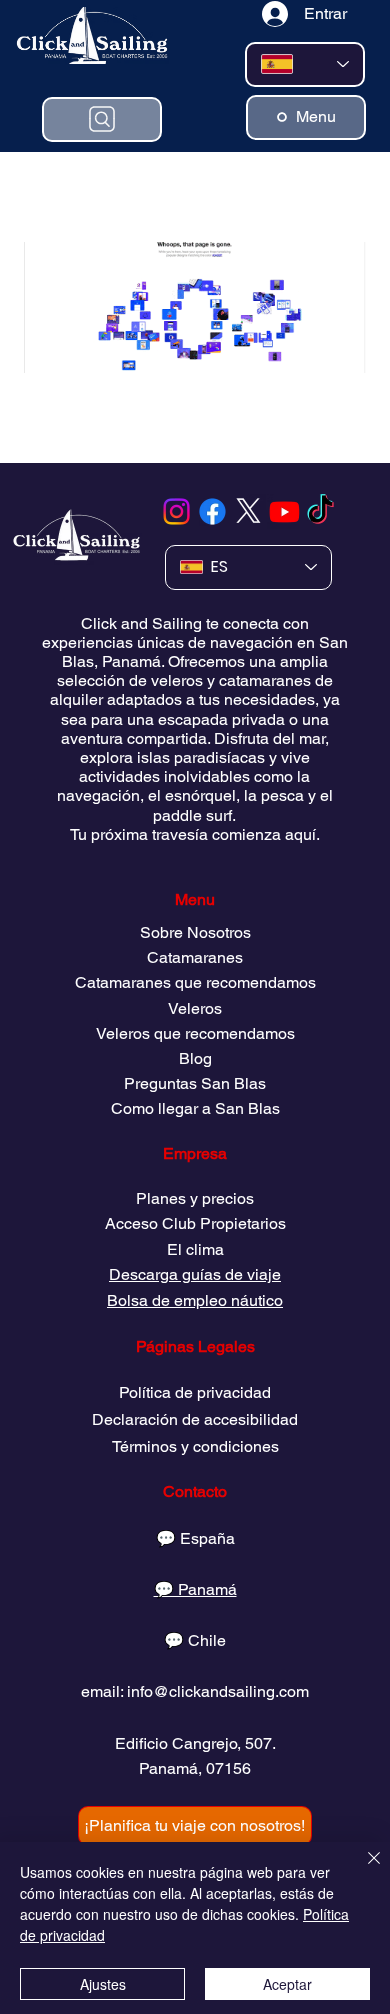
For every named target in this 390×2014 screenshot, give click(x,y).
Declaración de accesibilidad (195, 1419)
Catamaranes (195, 957)
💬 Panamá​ (195, 1589)
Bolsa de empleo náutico (195, 1300)
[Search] (102, 119)
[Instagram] (176, 511)
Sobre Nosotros (195, 932)
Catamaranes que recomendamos (195, 982)
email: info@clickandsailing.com (195, 1691)
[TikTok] (320, 511)
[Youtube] (284, 511)
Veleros (195, 1008)
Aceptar (287, 1984)
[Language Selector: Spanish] (305, 64)
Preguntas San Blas (195, 1083)
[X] (248, 511)
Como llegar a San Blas (195, 1108)
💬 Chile (195, 1640)
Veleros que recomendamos (195, 1033)
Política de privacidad (195, 1392)
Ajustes (103, 1984)
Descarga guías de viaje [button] (195, 1274)
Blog (195, 1058)
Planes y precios (195, 1198)
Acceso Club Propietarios (195, 1223)
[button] (195, 1826)
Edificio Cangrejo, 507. (195, 1743)
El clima (195, 1249)
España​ (207, 1538)
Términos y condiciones (195, 1446)
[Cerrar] (362, 1870)
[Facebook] (212, 511)
